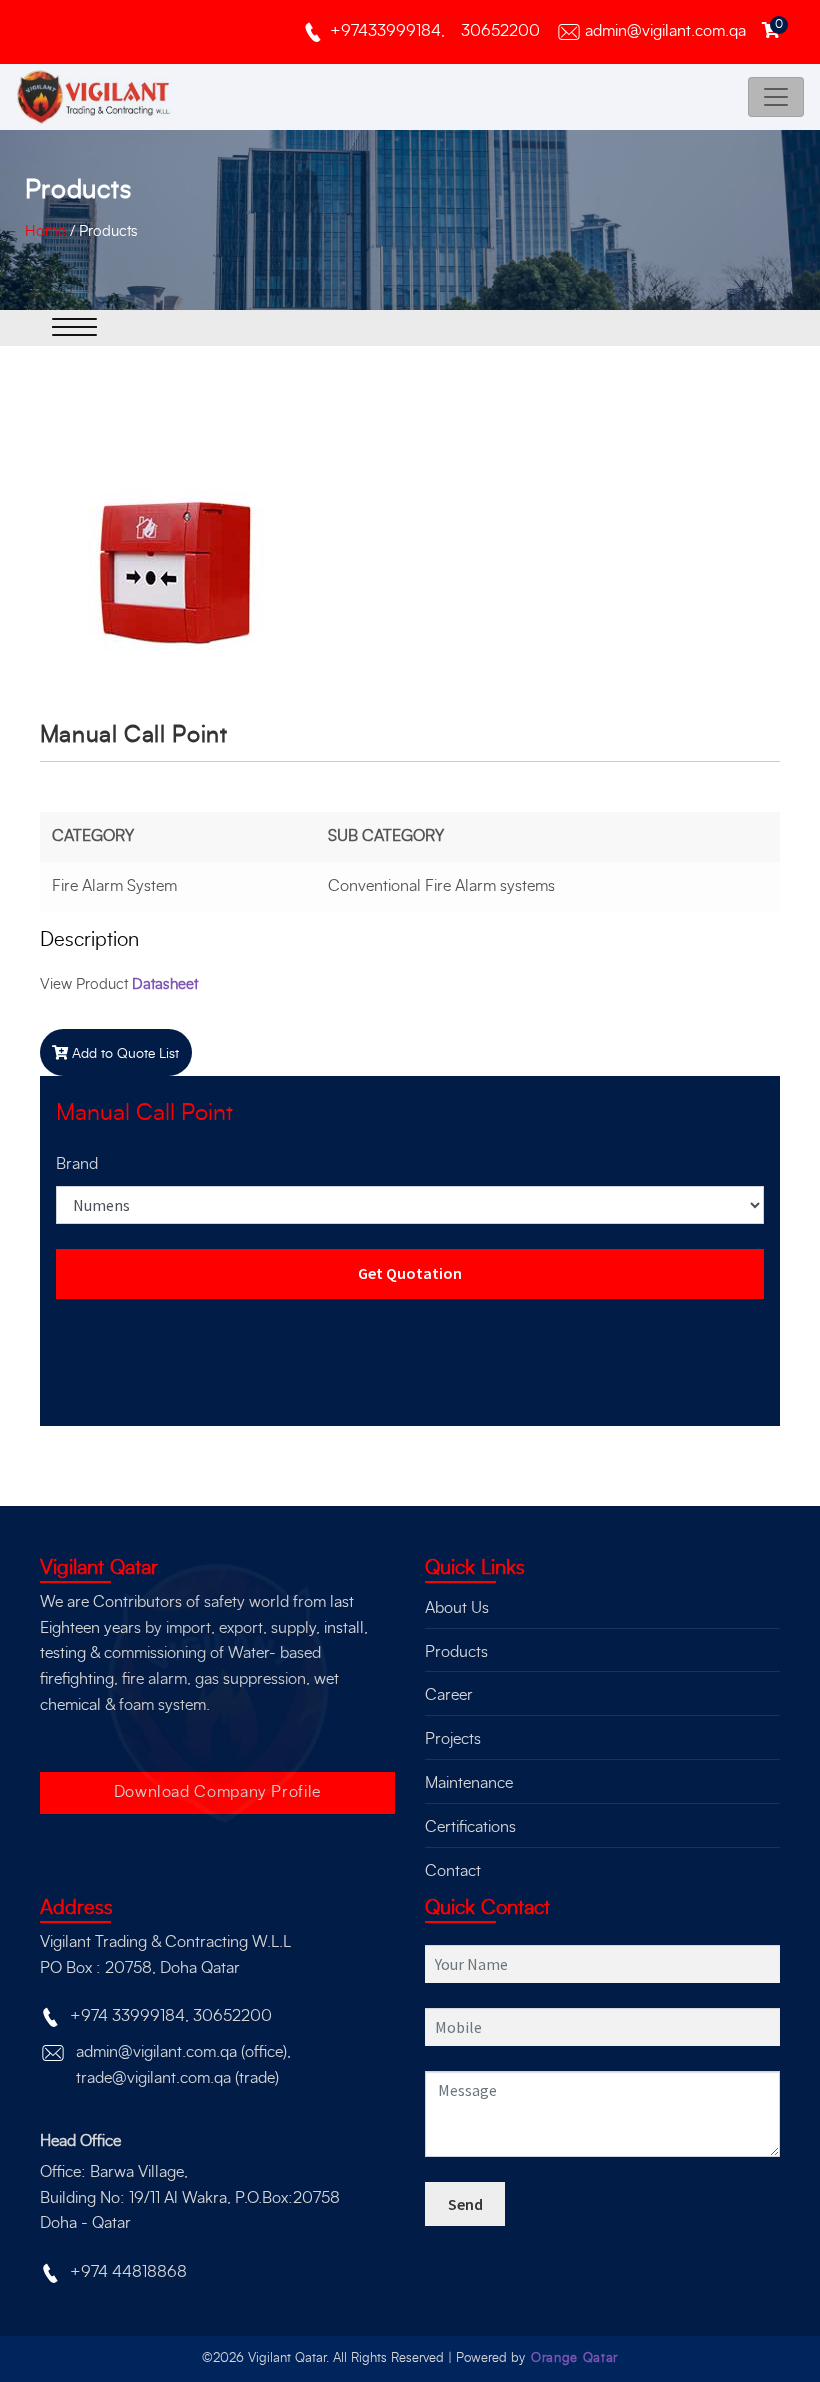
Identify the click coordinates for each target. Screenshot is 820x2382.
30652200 (500, 31)
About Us (457, 1608)
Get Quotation (410, 1273)
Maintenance (469, 1783)
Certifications (470, 1827)
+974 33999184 (127, 2016)
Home (45, 231)
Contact (453, 1871)
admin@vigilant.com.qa (665, 31)
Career (449, 1695)
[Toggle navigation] (776, 97)
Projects (453, 1739)
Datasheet (165, 984)
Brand (77, 1164)
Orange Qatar (574, 2358)
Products (108, 231)
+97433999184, (387, 31)
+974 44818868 (128, 2272)
